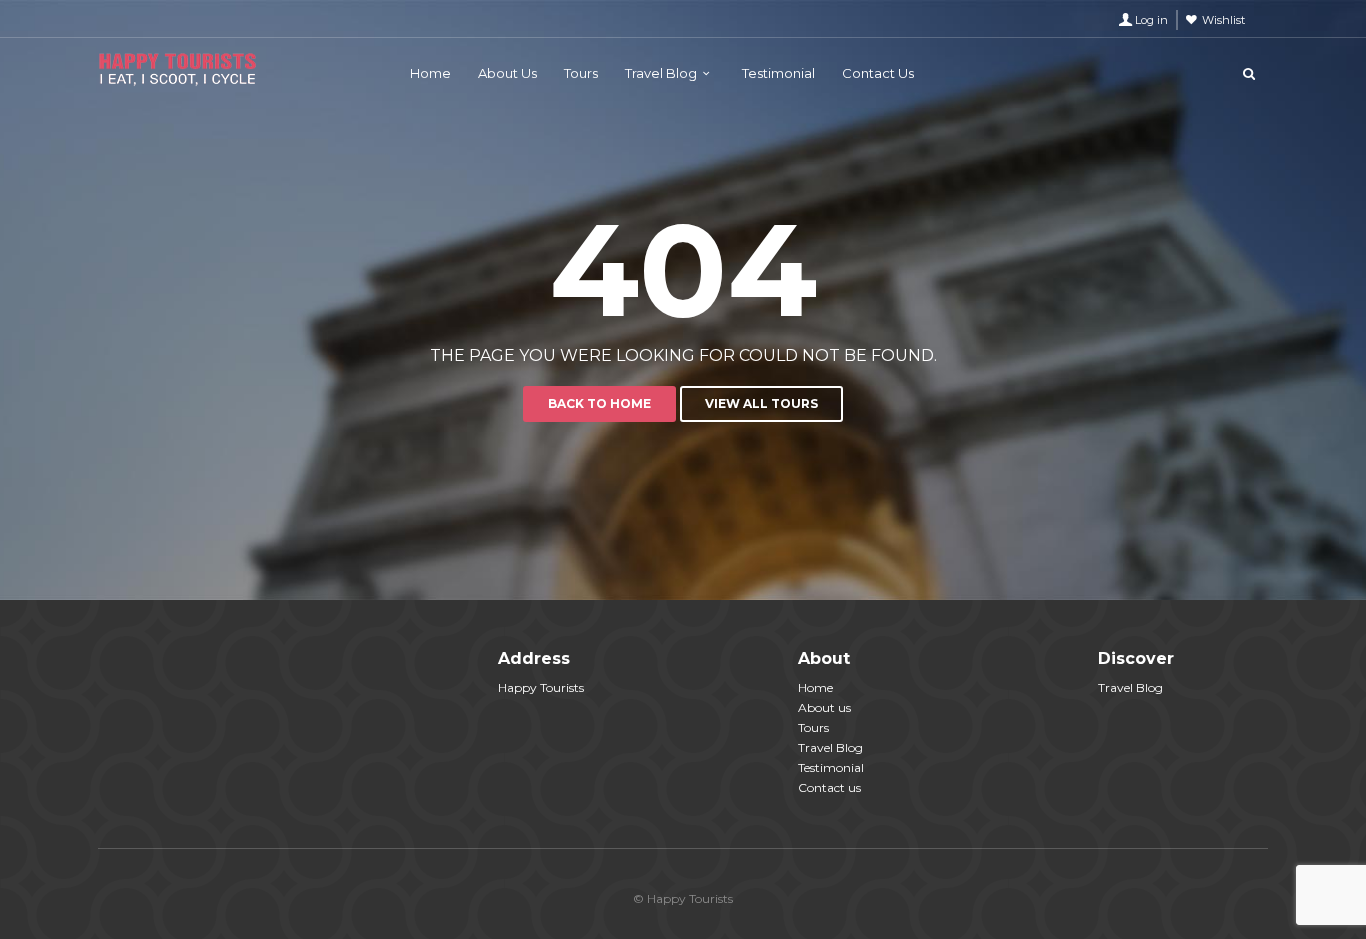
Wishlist (1223, 20)
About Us (507, 73)
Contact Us (878, 73)
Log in (1151, 20)
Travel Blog (661, 73)
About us (824, 707)
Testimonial (778, 73)
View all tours (761, 403)
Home (430, 73)
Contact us (829, 787)
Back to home (599, 403)
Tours (581, 73)
